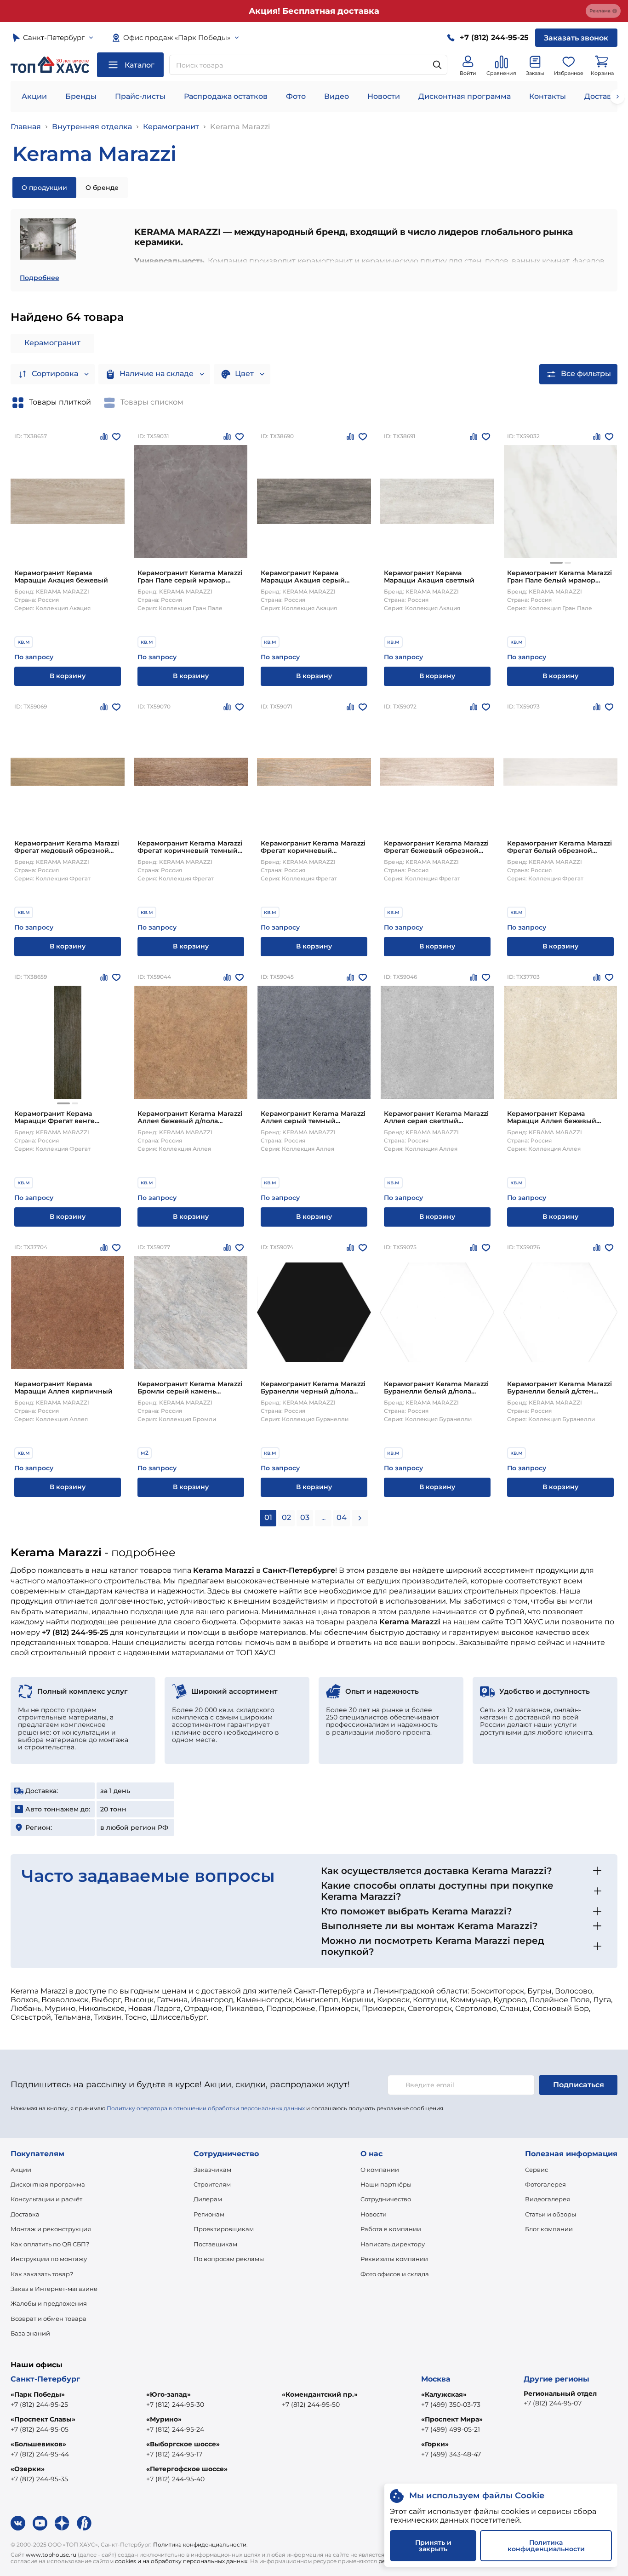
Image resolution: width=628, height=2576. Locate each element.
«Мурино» (164, 2419)
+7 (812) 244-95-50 (311, 2405)
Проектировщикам (224, 2229)
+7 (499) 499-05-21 (451, 2429)
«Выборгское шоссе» (183, 2444)
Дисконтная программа (465, 96)
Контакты (548, 96)
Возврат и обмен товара (49, 2319)
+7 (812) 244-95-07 (553, 2403)
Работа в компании (391, 2229)
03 (305, 1517)
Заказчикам (212, 2170)
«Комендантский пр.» (320, 2394)
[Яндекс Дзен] (62, 2523)
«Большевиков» (38, 2444)
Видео (337, 96)
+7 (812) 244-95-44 (40, 2454)
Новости (384, 96)
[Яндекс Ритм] (84, 2523)
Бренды (81, 96)
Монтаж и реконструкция (51, 2229)
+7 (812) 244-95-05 (40, 2429)
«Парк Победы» (38, 2394)
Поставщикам (215, 2244)
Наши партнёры (386, 2184)
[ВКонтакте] (18, 2523)
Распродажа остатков (226, 96)
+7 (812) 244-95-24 (175, 2429)
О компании (380, 2170)
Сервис (537, 2170)
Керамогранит (171, 127)
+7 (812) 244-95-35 (39, 2479)
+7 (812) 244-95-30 (175, 2405)
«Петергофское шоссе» (187, 2469)
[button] (556, 563)
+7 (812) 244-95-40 (175, 2479)
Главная (26, 127)
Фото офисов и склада (395, 2274)
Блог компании (549, 2229)
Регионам (209, 2214)
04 (342, 1517)
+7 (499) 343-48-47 (451, 2454)
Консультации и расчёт (46, 2199)
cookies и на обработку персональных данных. (182, 2561)
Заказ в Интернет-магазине (54, 2289)
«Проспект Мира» (452, 2419)
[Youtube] (40, 2523)
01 (268, 1517)
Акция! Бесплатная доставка (314, 11)
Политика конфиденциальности (200, 2545)
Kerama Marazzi (240, 127)
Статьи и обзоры (551, 2214)
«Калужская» (444, 2394)
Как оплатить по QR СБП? (50, 2244)
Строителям (212, 2184)
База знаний (30, 2333)
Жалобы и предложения (49, 2303)
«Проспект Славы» (43, 2419)
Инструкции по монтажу (49, 2259)
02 (286, 1517)
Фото (296, 96)
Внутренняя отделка (92, 127)
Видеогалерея (548, 2199)
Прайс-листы (140, 96)
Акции (34, 96)
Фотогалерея (545, 2184)
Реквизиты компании (394, 2259)
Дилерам (208, 2199)
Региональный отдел (560, 2393)
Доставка (25, 2214)
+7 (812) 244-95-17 (174, 2454)
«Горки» (435, 2444)
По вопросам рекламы (229, 2259)
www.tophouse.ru (51, 2555)
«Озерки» (28, 2469)
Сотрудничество (386, 2199)
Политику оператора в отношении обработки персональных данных (206, 2108)
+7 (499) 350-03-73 (451, 2405)
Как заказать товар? (42, 2274)
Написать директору (393, 2244)
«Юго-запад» (168, 2394)
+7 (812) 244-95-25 (39, 2405)
